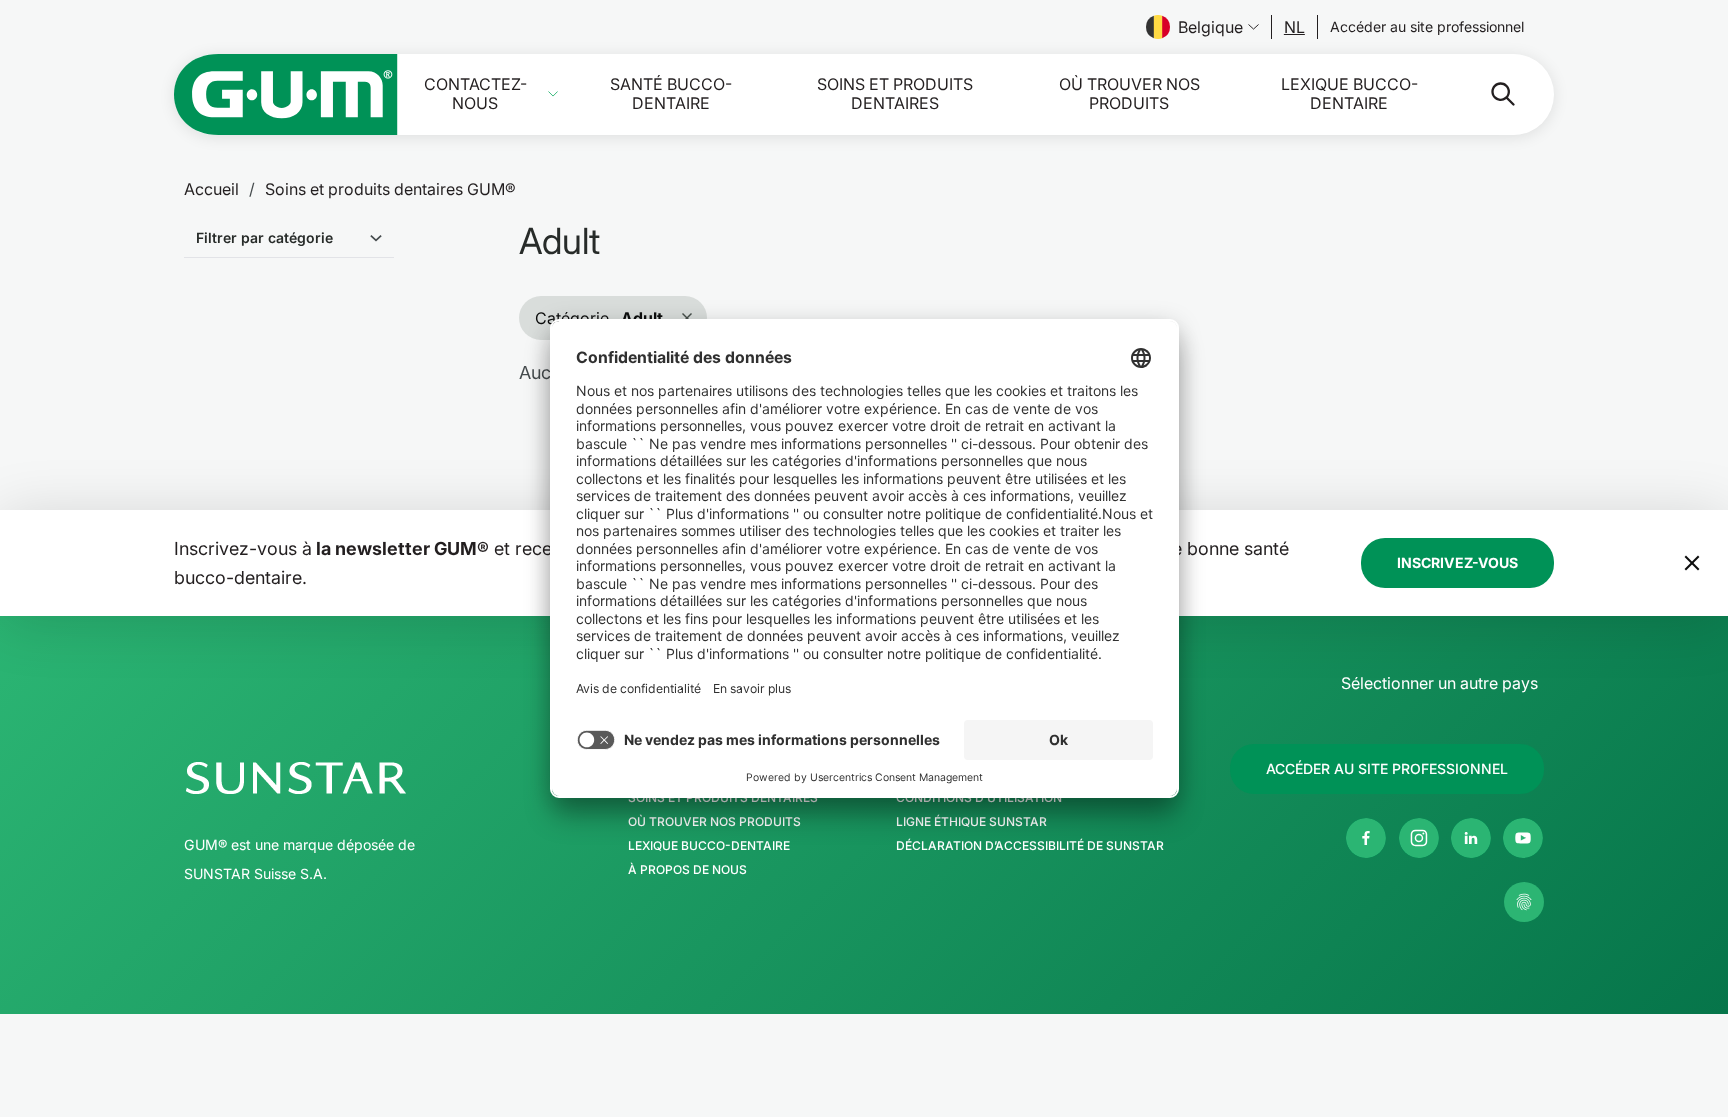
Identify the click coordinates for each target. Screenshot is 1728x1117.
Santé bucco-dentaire (671, 94)
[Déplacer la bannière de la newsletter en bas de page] (1692, 563)
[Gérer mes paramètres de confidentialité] (1524, 902)
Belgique (1210, 27)
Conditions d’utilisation (979, 798)
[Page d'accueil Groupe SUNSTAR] (357, 778)
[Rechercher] (1487, 94)
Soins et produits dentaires (895, 94)
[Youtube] (1523, 838)
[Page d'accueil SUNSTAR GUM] (286, 94)
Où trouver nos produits (1129, 94)
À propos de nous (687, 870)
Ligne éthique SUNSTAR (971, 822)
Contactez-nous (475, 94)
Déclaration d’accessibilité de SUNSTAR (1030, 846)
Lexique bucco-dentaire (1349, 94)
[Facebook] (1366, 838)
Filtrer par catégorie (264, 237)
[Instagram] (1419, 838)
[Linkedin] (1471, 838)
